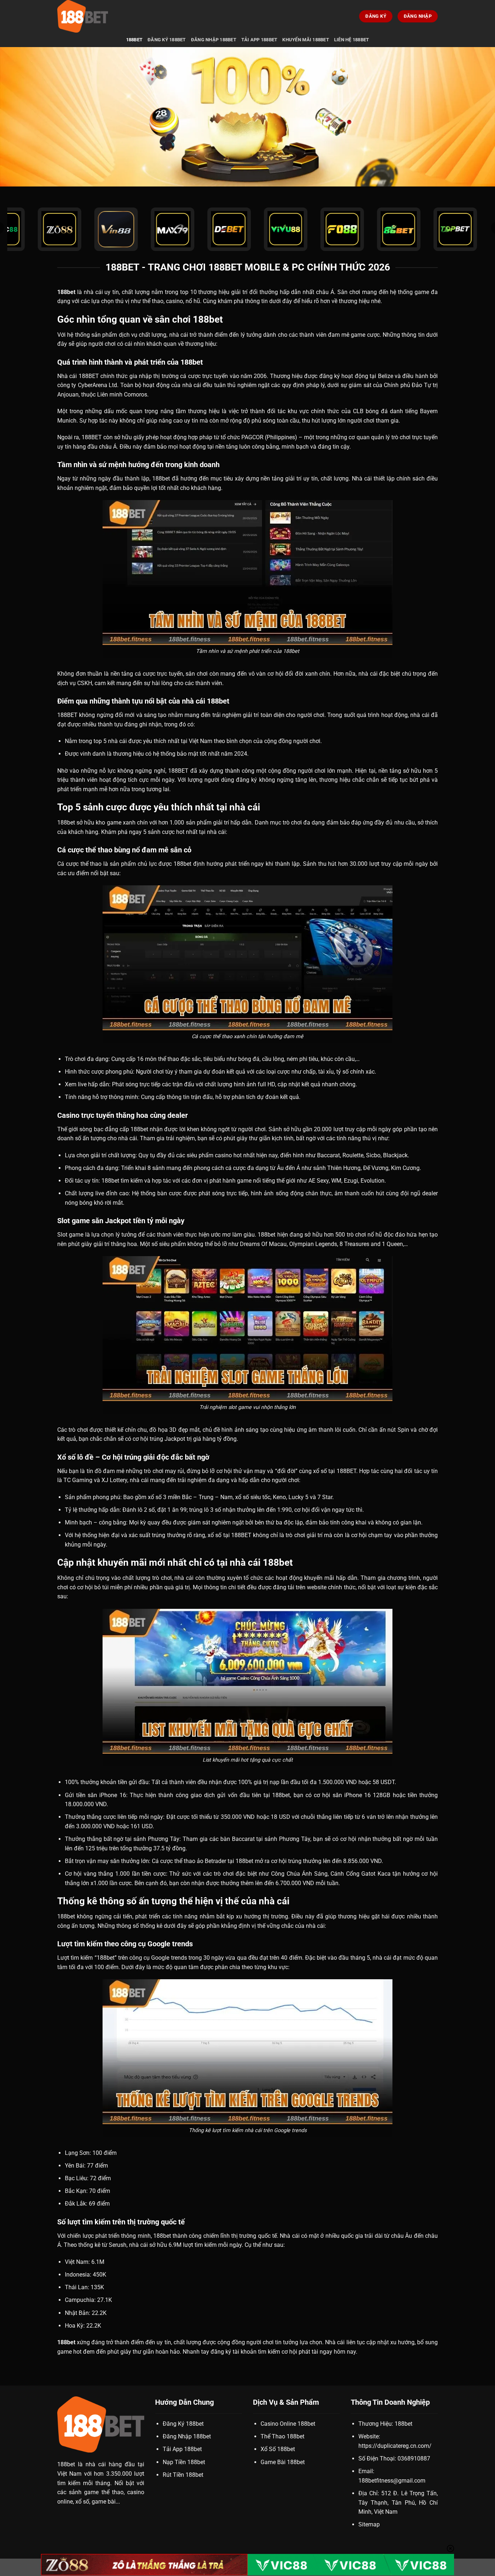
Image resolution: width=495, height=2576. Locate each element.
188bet (134, 40)
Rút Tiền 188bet (183, 2475)
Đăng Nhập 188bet (214, 40)
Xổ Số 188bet (278, 2449)
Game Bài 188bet (283, 2462)
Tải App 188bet (259, 40)
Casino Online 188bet (288, 2424)
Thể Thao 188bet (282, 2436)
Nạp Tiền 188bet (184, 2462)
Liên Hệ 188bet (352, 40)
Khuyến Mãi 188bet (305, 40)
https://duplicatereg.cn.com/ (395, 2446)
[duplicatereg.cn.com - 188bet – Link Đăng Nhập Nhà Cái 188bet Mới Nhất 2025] (93, 16)
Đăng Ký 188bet (167, 40)
